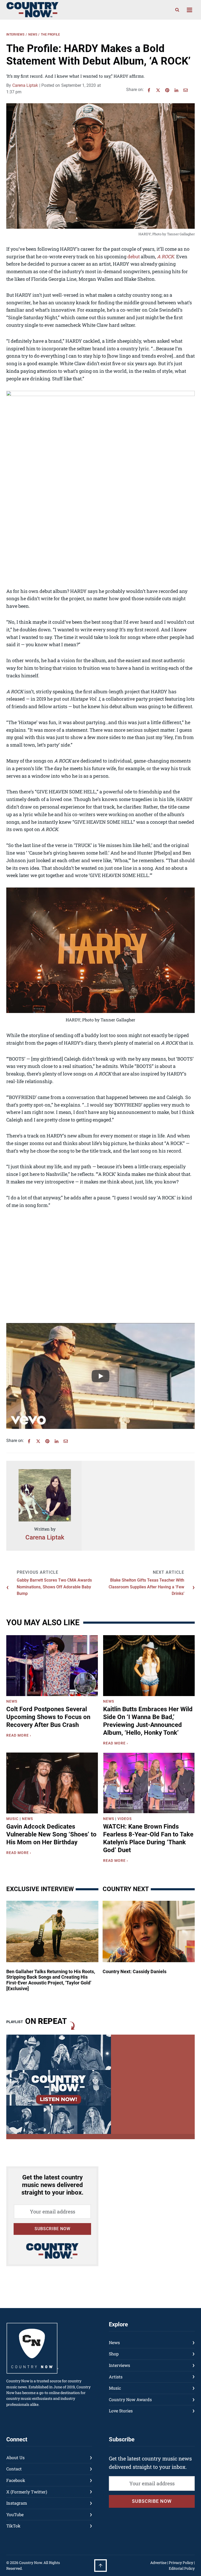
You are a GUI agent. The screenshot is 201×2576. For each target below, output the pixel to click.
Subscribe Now (52, 2229)
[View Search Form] (177, 10)
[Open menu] (189, 10)
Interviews (15, 35)
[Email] (186, 90)
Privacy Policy (181, 2563)
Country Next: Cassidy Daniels (135, 1971)
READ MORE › (20, 1736)
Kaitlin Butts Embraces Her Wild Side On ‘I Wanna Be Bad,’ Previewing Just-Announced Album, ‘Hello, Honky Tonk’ (148, 1721)
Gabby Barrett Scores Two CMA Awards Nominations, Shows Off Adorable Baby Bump (54, 1587)
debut (134, 256)
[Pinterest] (167, 90)
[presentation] (52, 1666)
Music (12, 1819)
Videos (125, 1819)
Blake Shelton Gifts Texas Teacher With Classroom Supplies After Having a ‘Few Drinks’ (146, 1587)
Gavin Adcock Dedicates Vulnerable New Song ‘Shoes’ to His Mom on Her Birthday (51, 1834)
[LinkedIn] (176, 90)
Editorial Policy (182, 2568)
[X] (158, 90)
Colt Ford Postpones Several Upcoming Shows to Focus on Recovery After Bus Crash (48, 1717)
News (33, 35)
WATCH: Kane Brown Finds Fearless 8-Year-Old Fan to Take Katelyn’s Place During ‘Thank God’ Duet (148, 1838)
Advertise (158, 2563)
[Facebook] (149, 90)
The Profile (50, 35)
